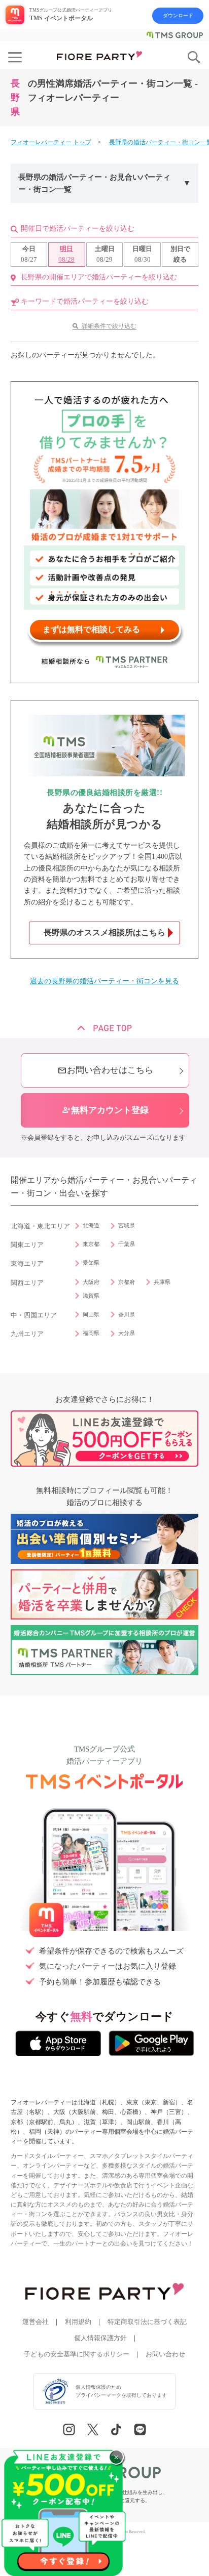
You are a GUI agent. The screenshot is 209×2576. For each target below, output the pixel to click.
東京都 (91, 1244)
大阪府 (91, 1282)
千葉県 (127, 1244)
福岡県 (91, 1333)
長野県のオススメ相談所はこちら (104, 932)
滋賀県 (91, 1296)
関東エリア (27, 1245)
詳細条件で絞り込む (109, 326)
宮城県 (127, 1225)
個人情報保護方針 (100, 2338)
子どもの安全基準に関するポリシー (77, 2354)
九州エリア (27, 1334)
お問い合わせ (165, 2354)
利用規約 (78, 2322)
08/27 (29, 254)
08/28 (66, 254)
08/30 (142, 254)
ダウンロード (178, 15)
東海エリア (27, 1264)
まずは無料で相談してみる (91, 629)
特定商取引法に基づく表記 (147, 2322)
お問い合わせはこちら (105, 1071)
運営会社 (36, 2322)
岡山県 (91, 1314)
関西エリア (27, 1283)
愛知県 (91, 1263)
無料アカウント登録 (105, 1110)
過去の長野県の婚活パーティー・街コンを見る (104, 981)
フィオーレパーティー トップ (51, 142)
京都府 (127, 1282)
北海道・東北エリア (40, 1226)
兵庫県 (162, 1282)
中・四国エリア (34, 1315)
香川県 (127, 1314)
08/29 (105, 254)
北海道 (91, 1225)
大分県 (127, 1333)
